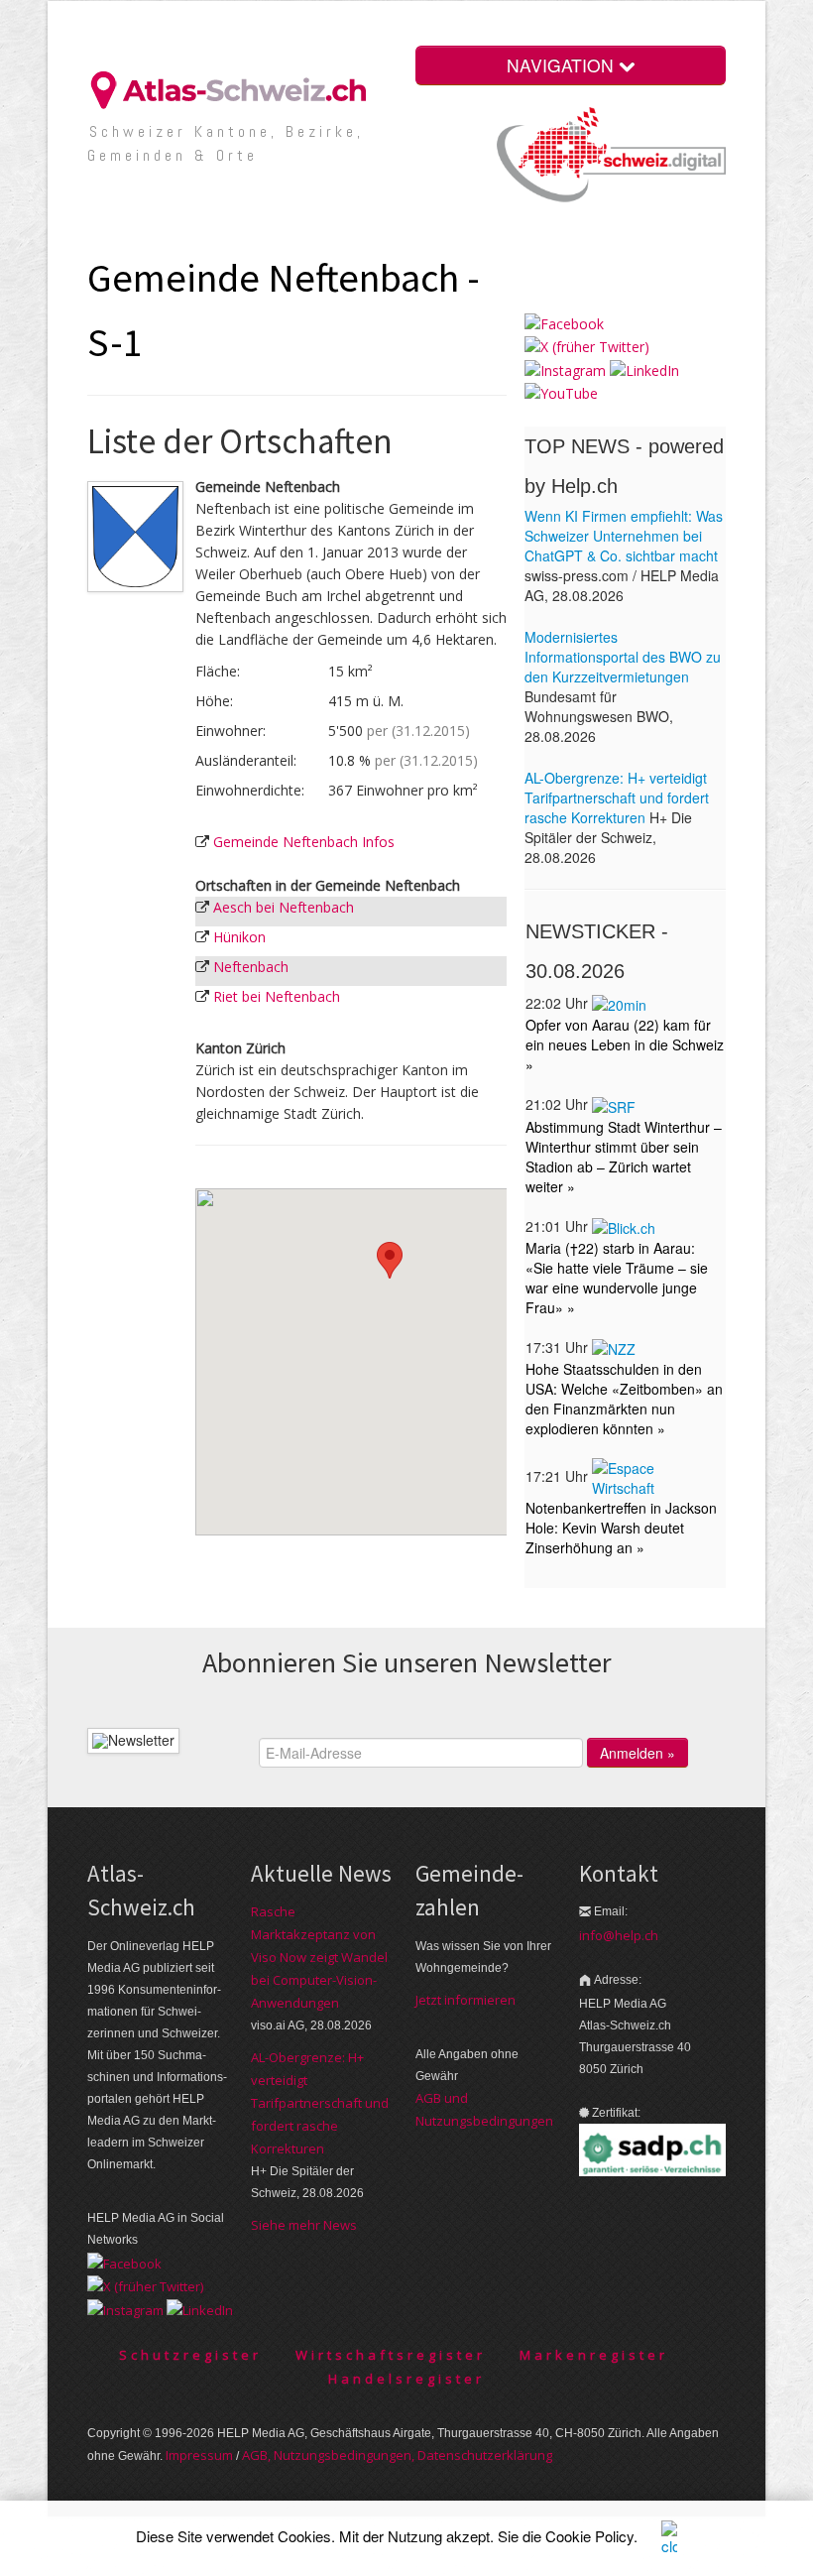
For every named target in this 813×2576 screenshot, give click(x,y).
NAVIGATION (563, 65)
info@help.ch (619, 1935)
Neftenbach (251, 967)
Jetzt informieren (465, 2000)
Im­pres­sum (199, 2455)
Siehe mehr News (304, 2225)
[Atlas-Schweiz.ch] (236, 89)
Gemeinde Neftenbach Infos (304, 842)
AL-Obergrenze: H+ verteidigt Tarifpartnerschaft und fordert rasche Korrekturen (320, 2103)
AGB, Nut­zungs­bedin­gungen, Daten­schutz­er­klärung (397, 2455)
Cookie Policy (589, 2536)
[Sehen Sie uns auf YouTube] (561, 392)
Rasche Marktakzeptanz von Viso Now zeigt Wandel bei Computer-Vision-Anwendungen (319, 1957)
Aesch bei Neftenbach (284, 907)
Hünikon (239, 937)
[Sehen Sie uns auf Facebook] (564, 323)
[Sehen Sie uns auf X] (587, 346)
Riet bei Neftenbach (277, 996)
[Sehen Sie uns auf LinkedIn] (644, 368)
